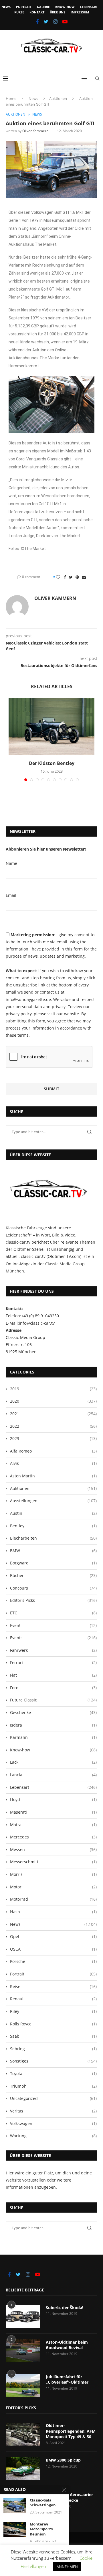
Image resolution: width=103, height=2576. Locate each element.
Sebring (53, 2049)
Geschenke (53, 1712)
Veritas (53, 2111)
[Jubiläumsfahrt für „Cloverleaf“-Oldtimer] (23, 2385)
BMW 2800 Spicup (63, 2460)
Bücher (53, 1575)
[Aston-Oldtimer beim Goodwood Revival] (23, 2351)
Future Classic (53, 1700)
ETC (53, 1613)
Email (11, 895)
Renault (53, 1999)
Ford (53, 1688)
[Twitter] (46, 21)
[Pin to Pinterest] (77, 577)
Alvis (53, 1463)
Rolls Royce (53, 2024)
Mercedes (53, 1837)
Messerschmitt (53, 1862)
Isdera (53, 1725)
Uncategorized (53, 2098)
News (6, 7)
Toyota (53, 2074)
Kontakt (37, 12)
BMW (53, 1551)
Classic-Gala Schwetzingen (43, 2503)
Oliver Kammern (35, 131)
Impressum (80, 12)
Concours (53, 1588)
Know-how (65, 7)
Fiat (53, 1675)
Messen (53, 1849)
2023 (53, 1438)
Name (11, 863)
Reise (53, 1986)
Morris (53, 1874)
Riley (53, 2011)
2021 (53, 1414)
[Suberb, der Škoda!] (23, 2316)
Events (53, 1638)
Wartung (53, 2136)
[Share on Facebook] (65, 577)
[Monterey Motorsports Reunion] (15, 2529)
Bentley (53, 1526)
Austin (53, 1513)
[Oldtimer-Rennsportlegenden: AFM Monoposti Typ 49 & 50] (23, 2434)
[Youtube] (65, 21)
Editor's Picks (53, 1600)
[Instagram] (55, 21)
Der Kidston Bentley (52, 763)
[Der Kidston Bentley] (51, 727)
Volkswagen (53, 2123)
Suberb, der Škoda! (65, 2308)
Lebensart (89, 7)
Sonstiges (53, 2061)
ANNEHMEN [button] (67, 2567)
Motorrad (53, 1899)
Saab (53, 2036)
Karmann (53, 1737)
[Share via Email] (84, 577)
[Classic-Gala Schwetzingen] (15, 2505)
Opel (53, 1936)
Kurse (19, 12)
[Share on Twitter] (71, 577)
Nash (53, 1912)
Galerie (43, 7)
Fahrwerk (53, 1650)
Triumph (53, 2086)
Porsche (53, 1961)
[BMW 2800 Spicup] (23, 2469)
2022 (53, 1426)
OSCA (53, 1949)
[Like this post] (58, 577)
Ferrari (53, 1662)
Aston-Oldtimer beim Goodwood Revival (67, 2345)
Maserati (53, 1812)
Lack (53, 1762)
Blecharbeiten (53, 1538)
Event (53, 1625)
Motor (53, 1887)
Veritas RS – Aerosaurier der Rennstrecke (69, 2497)
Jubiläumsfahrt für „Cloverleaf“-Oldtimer (67, 2379)
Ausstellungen (53, 1501)
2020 (53, 1401)
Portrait (24, 7)
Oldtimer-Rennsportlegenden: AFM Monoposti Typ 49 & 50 (71, 2431)
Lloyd (53, 1799)
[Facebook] (37, 21)
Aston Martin (53, 1476)
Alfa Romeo (53, 1451)
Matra (53, 1825)
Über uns (58, 12)
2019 (53, 1389)
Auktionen (58, 98)
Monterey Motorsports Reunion (41, 2529)
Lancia (53, 1775)
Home (11, 98)
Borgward (53, 1563)
